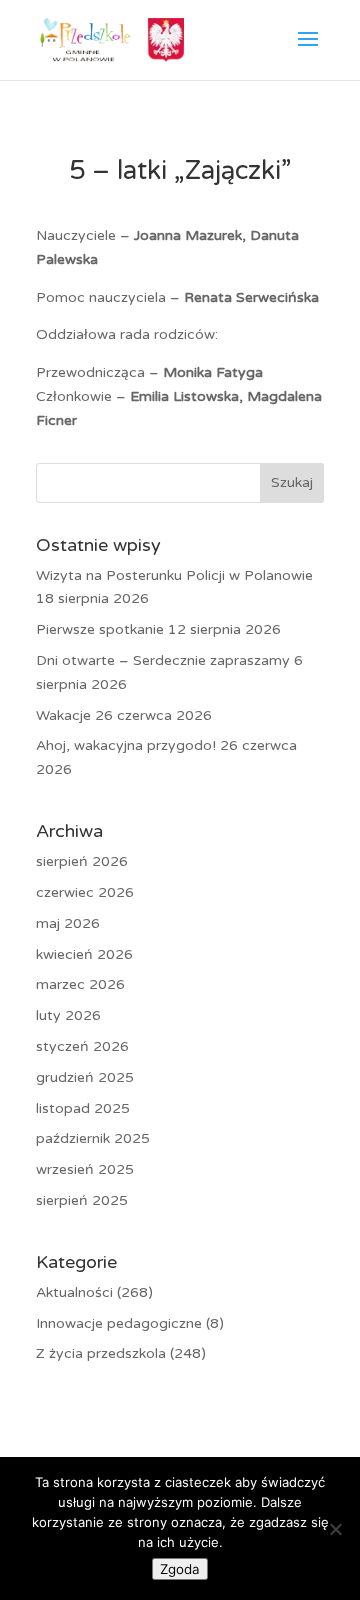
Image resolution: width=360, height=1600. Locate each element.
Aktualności (74, 1292)
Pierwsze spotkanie (100, 629)
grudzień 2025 (85, 1077)
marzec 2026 (80, 984)
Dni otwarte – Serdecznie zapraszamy (163, 660)
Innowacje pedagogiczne (119, 1323)
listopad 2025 (83, 1108)
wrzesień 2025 (85, 1169)
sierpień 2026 (82, 861)
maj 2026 (68, 923)
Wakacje (63, 715)
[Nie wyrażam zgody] (335, 1529)
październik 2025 (93, 1138)
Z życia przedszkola (101, 1353)
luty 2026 (68, 1015)
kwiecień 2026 (84, 954)
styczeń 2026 (82, 1046)
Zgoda (180, 1569)
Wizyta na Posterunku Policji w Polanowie (174, 575)
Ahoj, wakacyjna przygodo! (126, 745)
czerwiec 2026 (85, 892)
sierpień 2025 (82, 1200)
